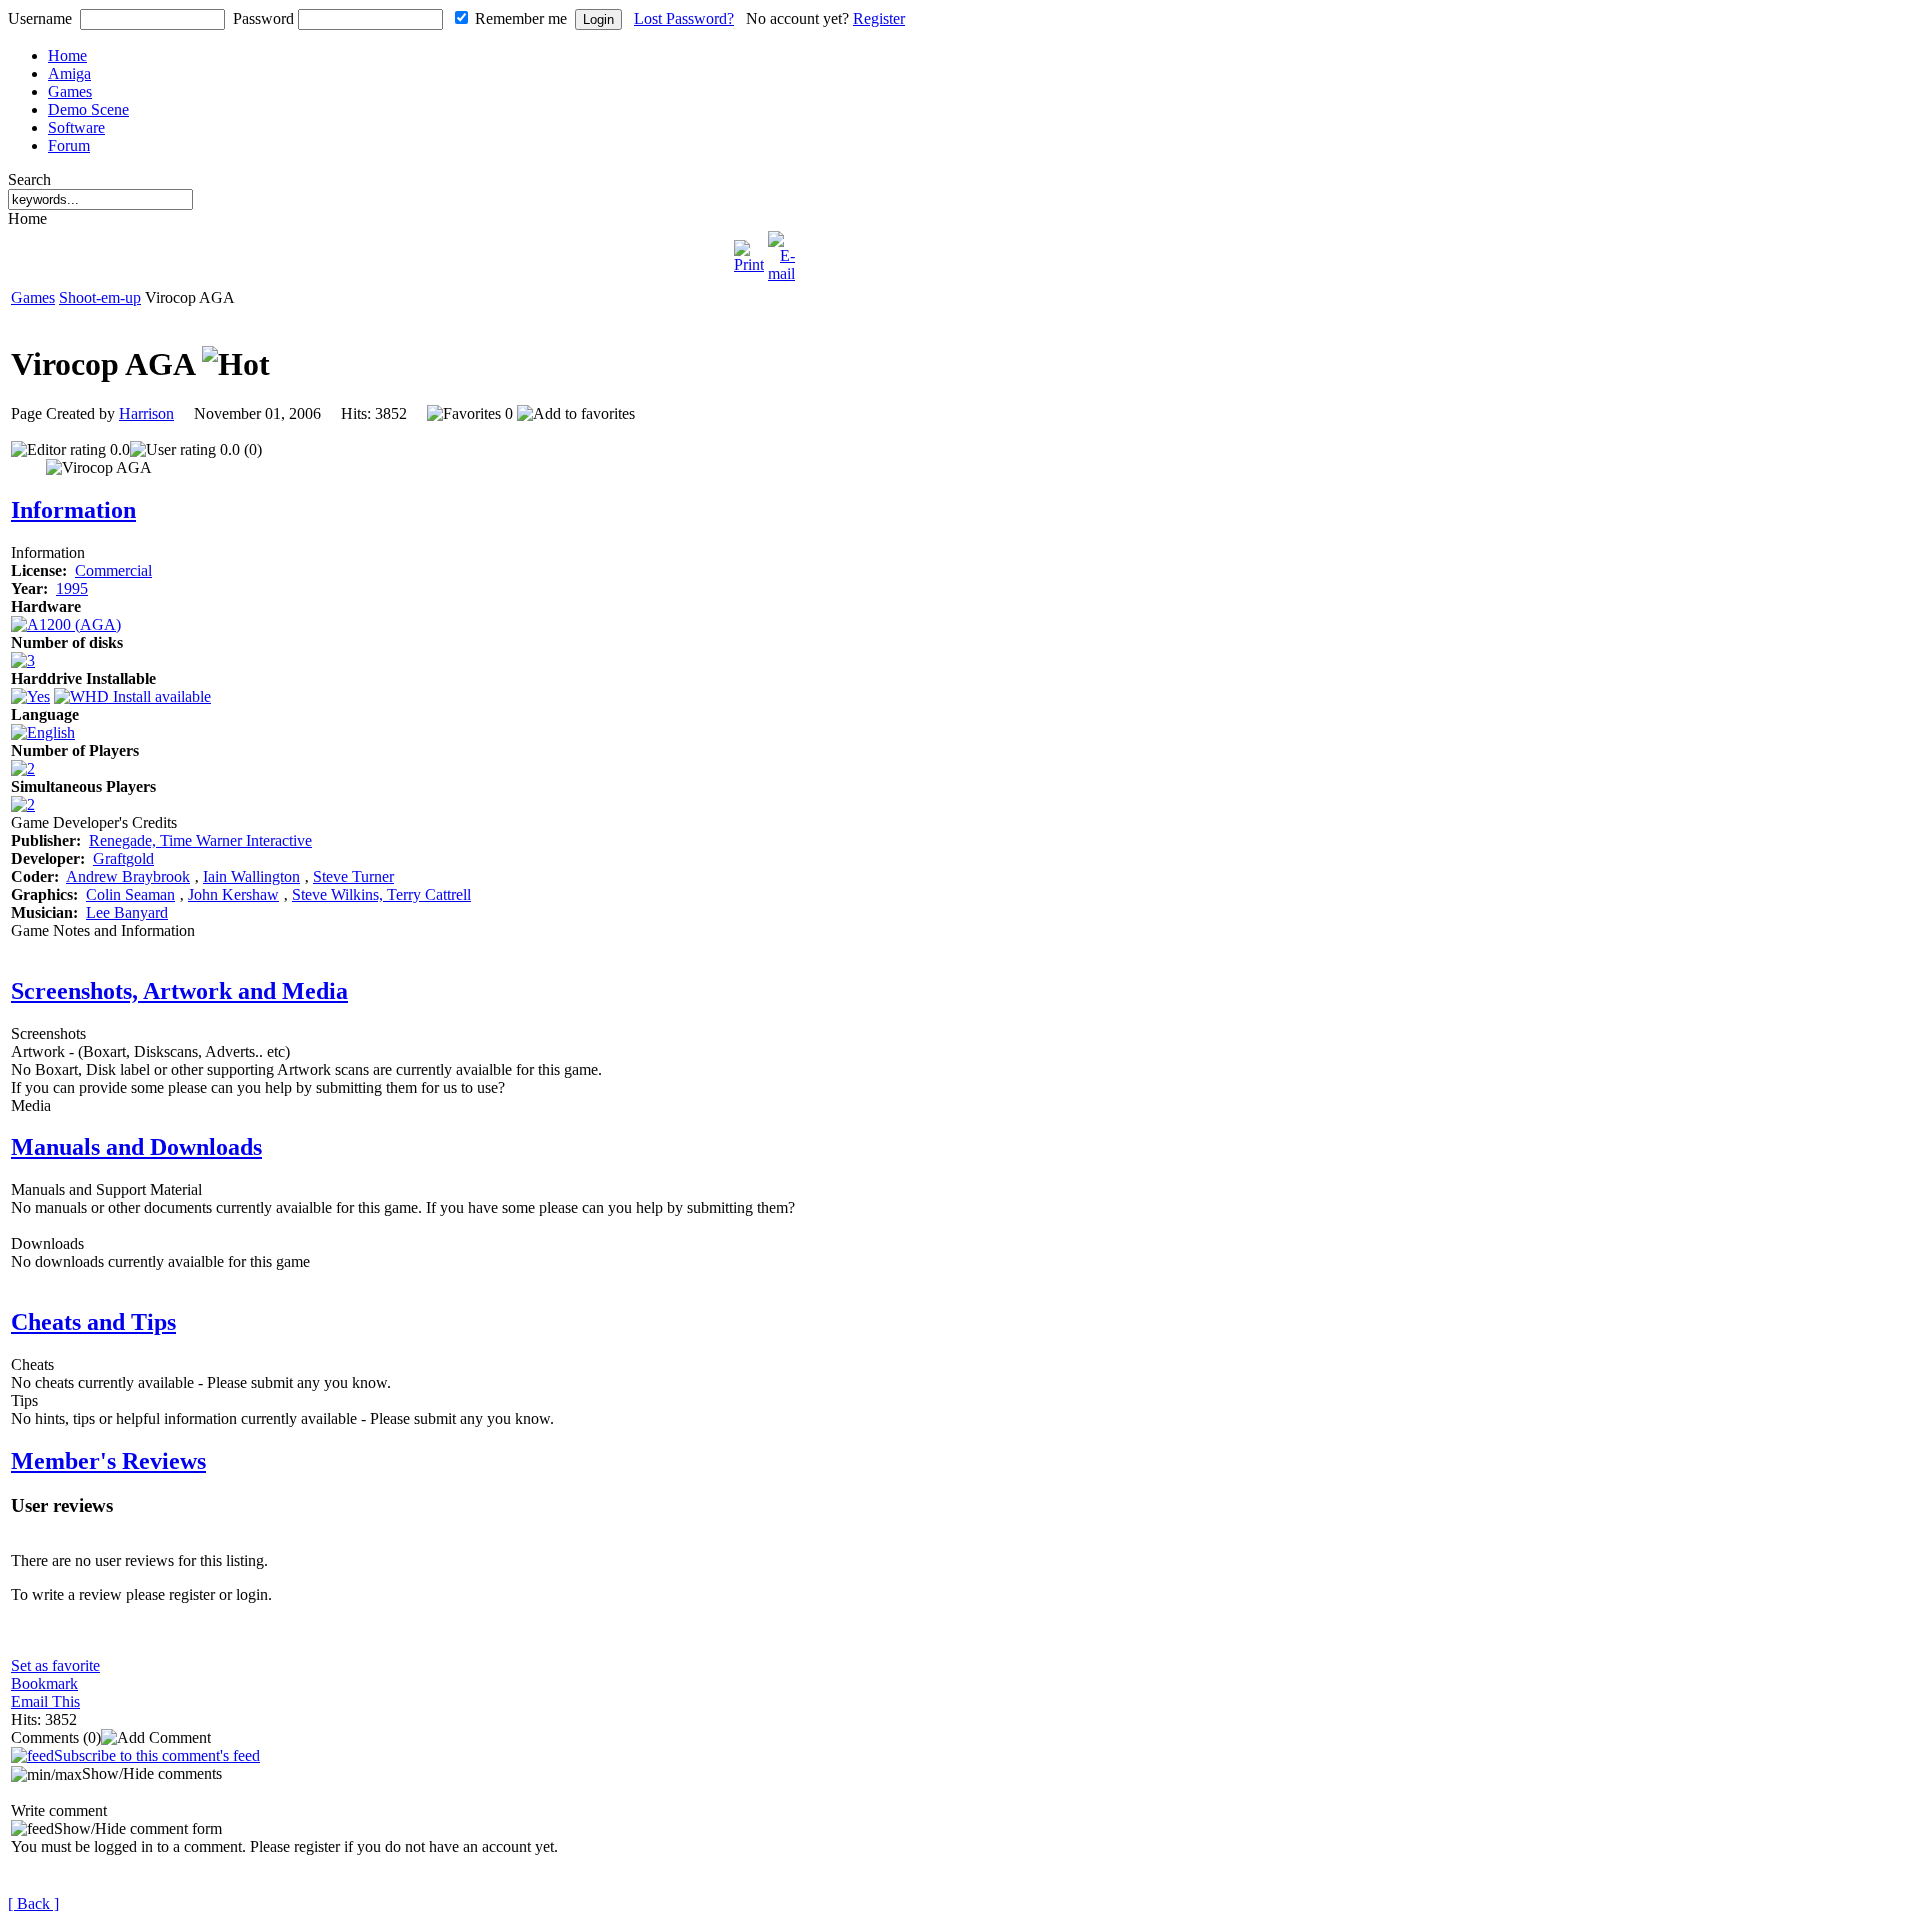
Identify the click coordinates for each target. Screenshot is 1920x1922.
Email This (45, 1701)
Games (70, 91)
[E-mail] (781, 251)
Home (67, 55)
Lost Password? (684, 18)
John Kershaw (233, 894)
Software (76, 127)
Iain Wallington (251, 876)
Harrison (146, 413)
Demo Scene (88, 109)
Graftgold (123, 858)
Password (263, 18)
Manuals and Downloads (136, 1147)
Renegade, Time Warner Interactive (200, 840)
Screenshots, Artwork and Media (179, 991)
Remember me (521, 18)
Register (879, 18)
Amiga (69, 73)
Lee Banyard (127, 912)
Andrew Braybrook (128, 876)
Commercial (113, 570)
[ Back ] (33, 1903)
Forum (69, 145)
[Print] (749, 251)
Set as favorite (55, 1665)
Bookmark (44, 1683)
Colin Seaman (130, 894)
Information (73, 510)
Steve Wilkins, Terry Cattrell (381, 894)
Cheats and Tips (93, 1322)
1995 (72, 588)
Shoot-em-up (100, 297)
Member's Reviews (108, 1461)
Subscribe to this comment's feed (157, 1755)
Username (40, 18)
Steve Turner (353, 876)
